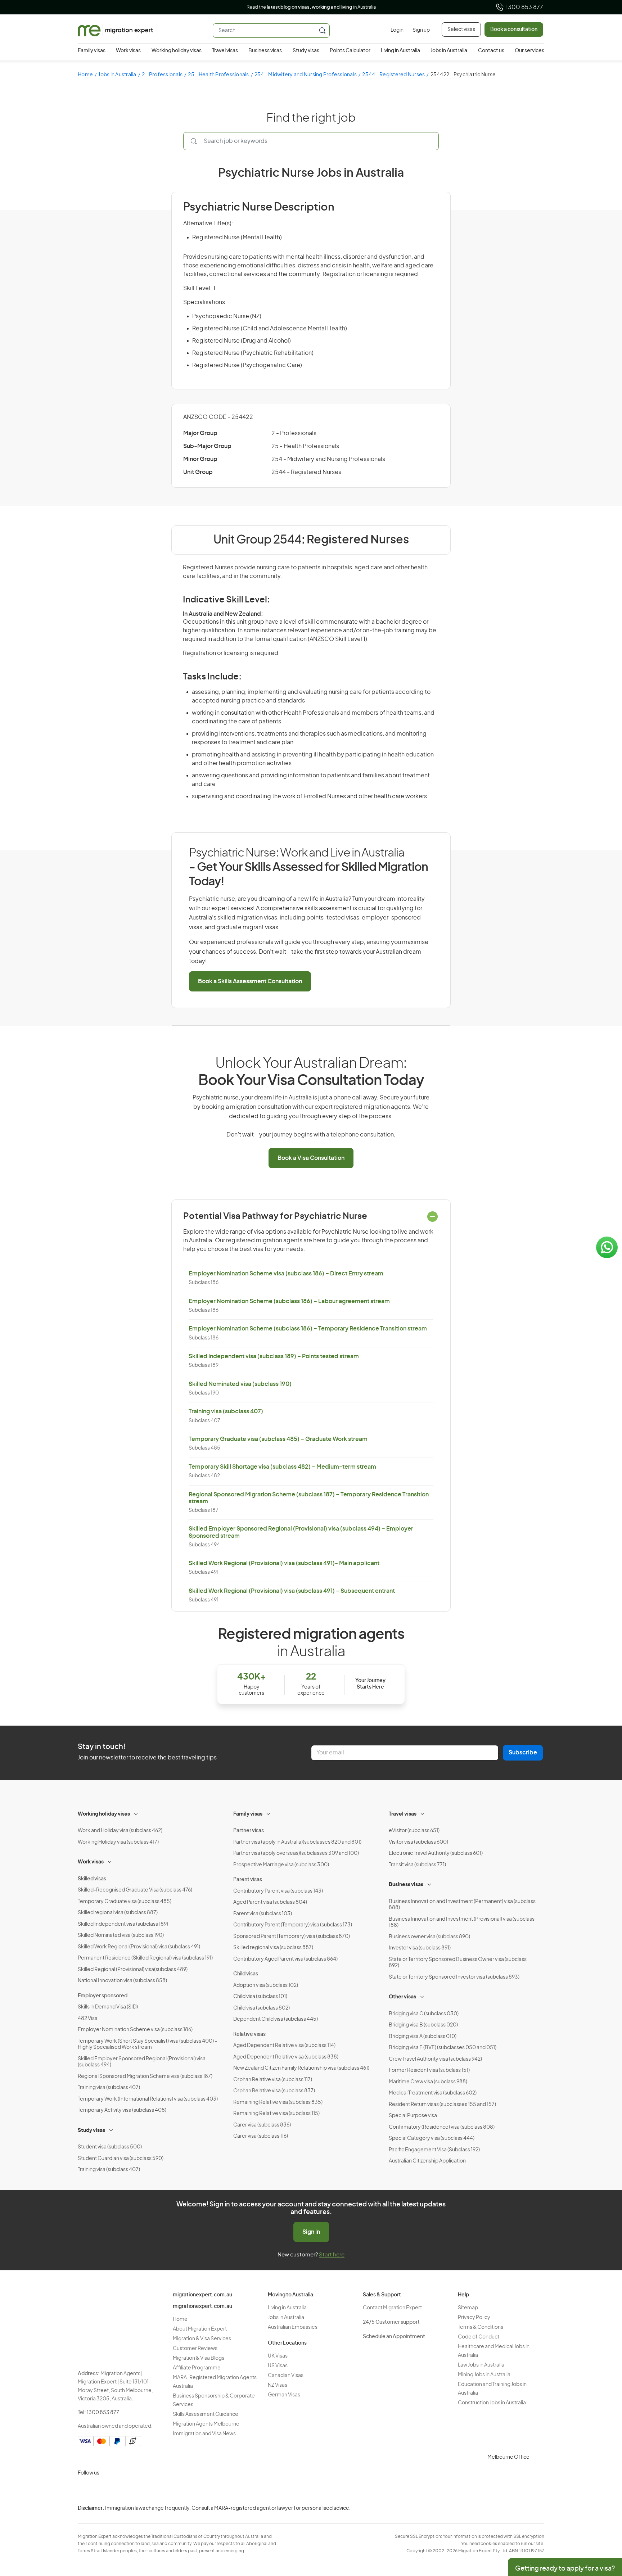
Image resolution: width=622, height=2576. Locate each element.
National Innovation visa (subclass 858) (122, 1981)
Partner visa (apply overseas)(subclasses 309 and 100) (296, 1853)
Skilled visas (92, 1879)
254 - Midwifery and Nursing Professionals (306, 75)
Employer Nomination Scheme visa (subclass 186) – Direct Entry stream (286, 1274)
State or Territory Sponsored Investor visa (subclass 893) (454, 1977)
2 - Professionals (162, 75)
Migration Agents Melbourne (206, 2424)
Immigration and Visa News (204, 2434)
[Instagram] (85, 2490)
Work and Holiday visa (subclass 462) (120, 1831)
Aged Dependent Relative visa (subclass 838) (286, 2057)
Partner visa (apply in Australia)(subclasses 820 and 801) (297, 1842)
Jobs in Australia (449, 51)
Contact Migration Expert (392, 2308)
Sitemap (468, 2308)
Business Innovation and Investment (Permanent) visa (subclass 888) (462, 1905)
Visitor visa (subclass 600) (418, 1842)
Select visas (461, 30)
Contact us (491, 51)
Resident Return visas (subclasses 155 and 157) (442, 2105)
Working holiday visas (177, 51)
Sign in (311, 2232)
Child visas (246, 1974)
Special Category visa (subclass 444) (432, 2138)
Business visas (265, 51)
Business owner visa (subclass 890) (429, 1937)
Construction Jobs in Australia (492, 2403)
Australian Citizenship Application (427, 2161)
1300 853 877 (524, 7)
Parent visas (248, 1880)
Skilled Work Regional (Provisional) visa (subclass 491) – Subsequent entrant (292, 1591)
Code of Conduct (479, 2337)
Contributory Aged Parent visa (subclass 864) (285, 1959)
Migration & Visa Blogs (199, 2358)
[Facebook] (102, 2490)
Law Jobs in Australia (481, 2365)
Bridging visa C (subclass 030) (424, 2014)
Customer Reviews (195, 2349)
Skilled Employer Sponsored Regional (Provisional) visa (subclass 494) (142, 2062)
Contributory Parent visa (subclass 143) (278, 1891)
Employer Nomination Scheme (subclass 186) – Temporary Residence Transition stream (308, 1329)
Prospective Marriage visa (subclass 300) (281, 1865)
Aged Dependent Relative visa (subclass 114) (284, 2046)
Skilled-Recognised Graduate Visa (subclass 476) (135, 1890)
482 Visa (88, 2019)
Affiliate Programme (197, 2368)
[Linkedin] (137, 2490)
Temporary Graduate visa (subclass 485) (125, 1902)
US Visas (278, 2366)
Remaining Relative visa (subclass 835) (278, 2102)
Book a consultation (514, 30)
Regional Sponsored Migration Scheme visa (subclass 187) (145, 2076)
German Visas (284, 2395)
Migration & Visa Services (202, 2339)
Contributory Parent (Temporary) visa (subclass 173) (293, 1925)
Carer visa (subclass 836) (262, 2125)
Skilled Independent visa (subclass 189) (123, 1924)
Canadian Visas (286, 2376)
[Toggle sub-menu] (136, 1813)
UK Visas (278, 2356)
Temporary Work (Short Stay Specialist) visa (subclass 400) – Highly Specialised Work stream (148, 2044)
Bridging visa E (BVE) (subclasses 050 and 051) (443, 2048)
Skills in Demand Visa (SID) (108, 2007)
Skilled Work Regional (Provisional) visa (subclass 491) (139, 1947)
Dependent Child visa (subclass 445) (276, 2019)
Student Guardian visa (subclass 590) (121, 2159)
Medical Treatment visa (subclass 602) (433, 2093)
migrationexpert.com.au (202, 2295)
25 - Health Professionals (218, 75)
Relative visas (249, 2034)
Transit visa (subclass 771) (417, 1865)
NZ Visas (278, 2385)
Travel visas (225, 51)
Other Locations (287, 2343)
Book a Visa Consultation (311, 1158)
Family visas (92, 51)
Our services (529, 51)
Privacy (581, 2514)
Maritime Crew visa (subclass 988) (428, 2082)
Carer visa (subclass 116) (261, 2136)
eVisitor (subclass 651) (414, 1831)
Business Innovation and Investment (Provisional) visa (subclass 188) (462, 1922)
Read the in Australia (311, 7)
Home (85, 75)
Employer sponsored (103, 1996)
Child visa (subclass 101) (260, 1997)
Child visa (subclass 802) (262, 2008)
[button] (602, 2527)
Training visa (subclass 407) (226, 1411)
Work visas (128, 51)
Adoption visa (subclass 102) (266, 1985)
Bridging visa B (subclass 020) (423, 2025)
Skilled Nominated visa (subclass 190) (240, 1384)
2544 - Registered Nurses (393, 75)
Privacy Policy (474, 2318)
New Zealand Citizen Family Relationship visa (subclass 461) (301, 2068)
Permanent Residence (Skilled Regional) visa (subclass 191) (145, 1958)
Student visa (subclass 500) (110, 2147)
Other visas (402, 1997)
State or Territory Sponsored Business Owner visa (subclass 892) (458, 1963)
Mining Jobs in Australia (484, 2375)
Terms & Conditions (481, 2327)
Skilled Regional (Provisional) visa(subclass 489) (133, 1970)
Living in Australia (400, 51)
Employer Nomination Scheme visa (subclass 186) (135, 2030)
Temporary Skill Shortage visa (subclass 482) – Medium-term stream (282, 1467)
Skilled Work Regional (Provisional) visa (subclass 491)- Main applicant (284, 1563)
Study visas (306, 51)
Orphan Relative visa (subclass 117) (273, 2080)
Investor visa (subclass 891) (420, 1948)
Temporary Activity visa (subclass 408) (122, 2110)
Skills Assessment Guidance (206, 2414)
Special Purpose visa (413, 2116)
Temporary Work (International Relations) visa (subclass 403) (148, 2099)
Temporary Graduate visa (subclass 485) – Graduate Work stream (278, 1439)
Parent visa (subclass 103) (263, 1914)
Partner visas (249, 1831)
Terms (580, 2528)
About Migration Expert (200, 2329)
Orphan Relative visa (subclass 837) (274, 2091)
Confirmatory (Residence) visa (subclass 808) (442, 2127)
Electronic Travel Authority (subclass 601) (436, 1853)
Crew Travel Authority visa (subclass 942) (435, 2059)
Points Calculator (350, 51)
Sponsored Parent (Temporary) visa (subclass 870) (292, 1936)
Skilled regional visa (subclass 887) (118, 1913)
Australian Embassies (293, 2327)
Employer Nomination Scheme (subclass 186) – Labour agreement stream (289, 1301)
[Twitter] (120, 2490)
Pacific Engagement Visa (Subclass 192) (434, 2150)
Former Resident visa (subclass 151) (429, 2070)
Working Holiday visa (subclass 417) (118, 1842)
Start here (332, 2255)
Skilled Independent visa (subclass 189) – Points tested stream (274, 1356)
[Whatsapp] (154, 2490)
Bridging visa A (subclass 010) (423, 2037)
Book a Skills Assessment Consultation (250, 981)
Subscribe (523, 1753)
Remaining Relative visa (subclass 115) (276, 2114)
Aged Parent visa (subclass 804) (270, 1902)
